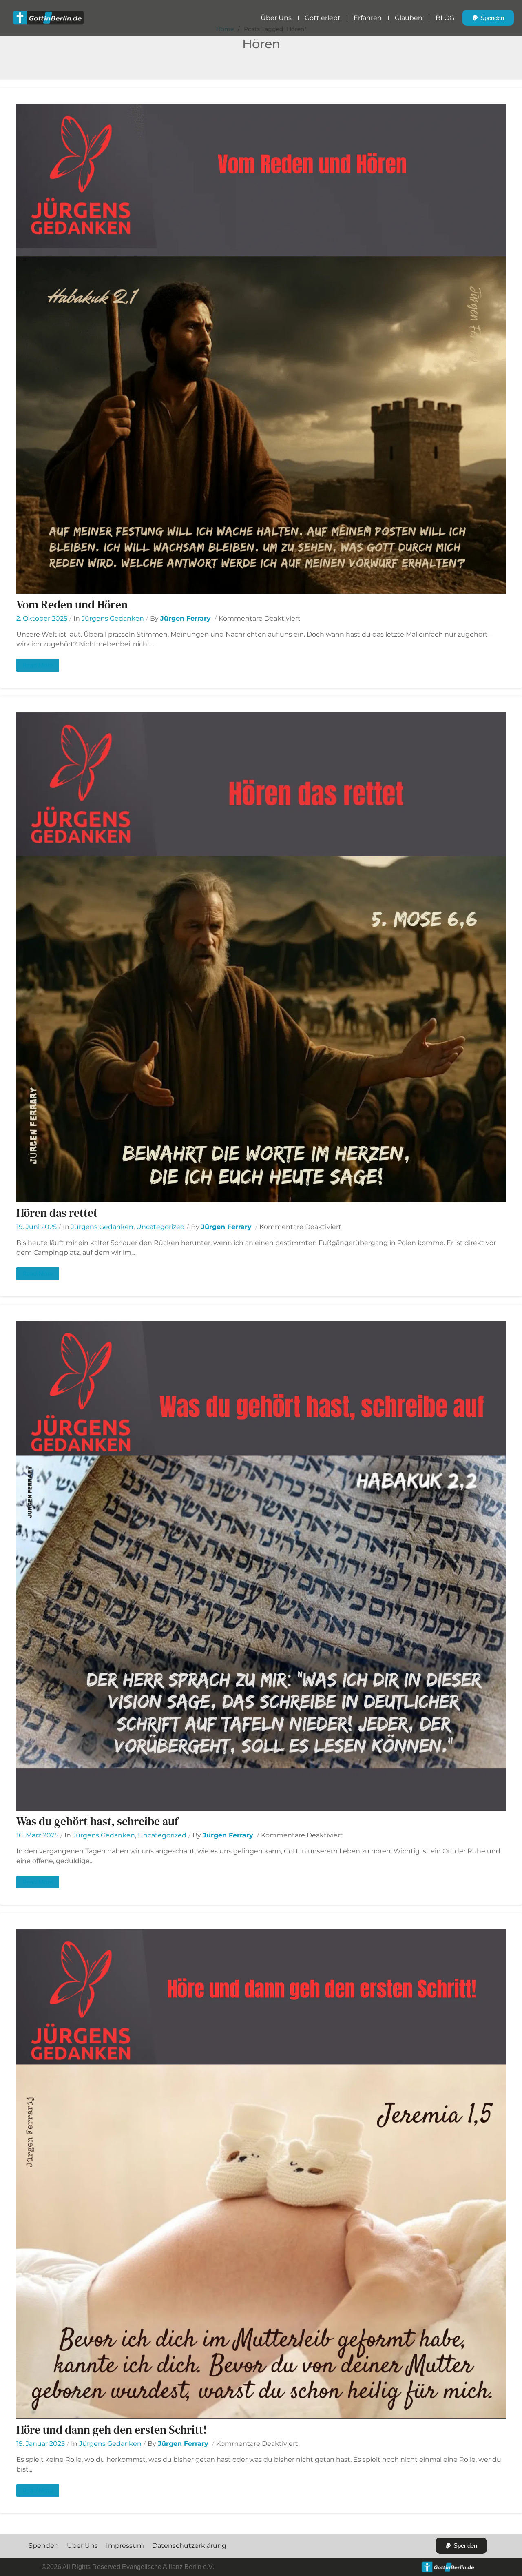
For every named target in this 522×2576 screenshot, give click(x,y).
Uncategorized (160, 1227)
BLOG (445, 18)
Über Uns (276, 18)
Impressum (125, 2546)
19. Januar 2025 (41, 2444)
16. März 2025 (37, 1835)
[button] (488, 18)
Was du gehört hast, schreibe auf (97, 1821)
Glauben (409, 18)
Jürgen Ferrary (186, 618)
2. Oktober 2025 (42, 618)
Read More (38, 665)
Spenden (44, 2546)
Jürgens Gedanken (113, 618)
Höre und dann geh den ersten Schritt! (112, 2430)
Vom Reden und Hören (72, 604)
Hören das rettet (57, 1213)
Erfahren (368, 18)
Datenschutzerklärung (189, 2546)
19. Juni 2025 (36, 1227)
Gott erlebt (323, 18)
